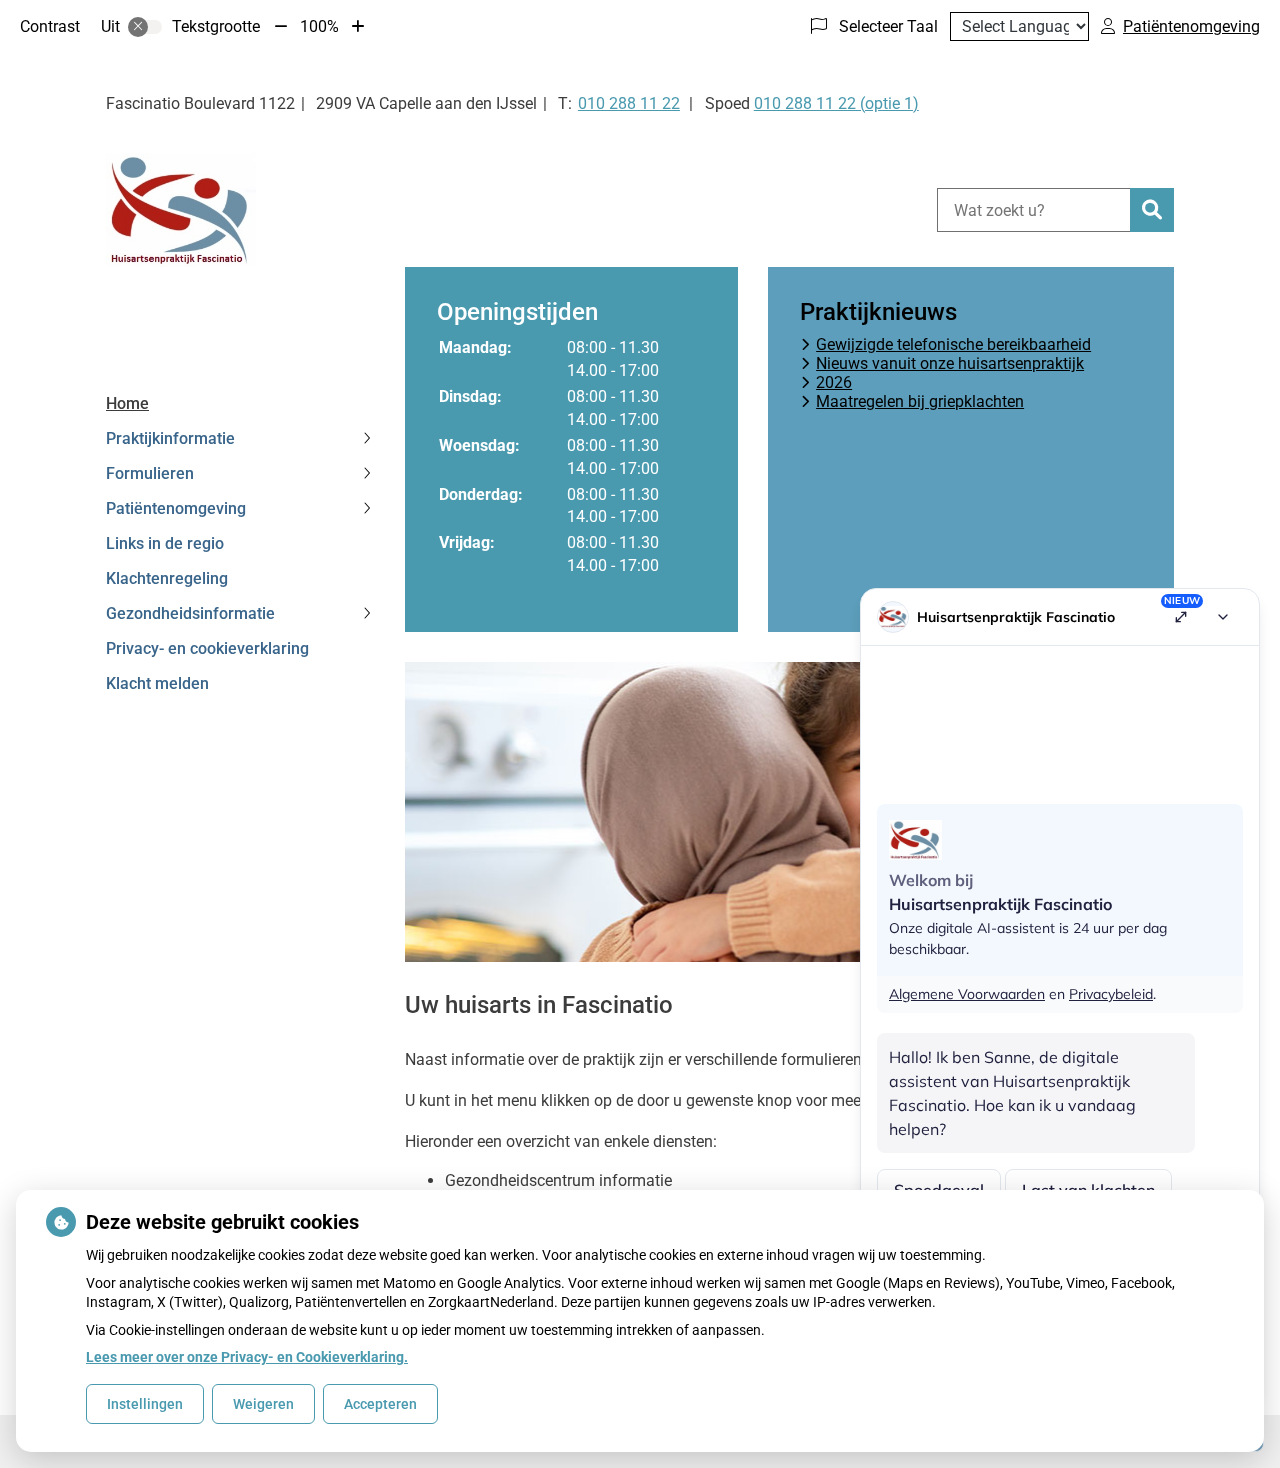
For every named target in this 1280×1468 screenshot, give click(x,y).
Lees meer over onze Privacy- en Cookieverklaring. (247, 1357)
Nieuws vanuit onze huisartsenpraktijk (950, 363)
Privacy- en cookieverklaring (207, 648)
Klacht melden (157, 683)
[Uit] (145, 27)
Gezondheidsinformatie (190, 613)
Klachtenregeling (167, 578)
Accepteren (380, 1404)
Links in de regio (165, 543)
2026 (834, 382)
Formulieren (150, 473)
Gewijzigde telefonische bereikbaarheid (953, 344)
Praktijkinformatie (170, 438)
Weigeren (263, 1404)
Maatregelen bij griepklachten (920, 401)
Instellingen (145, 1404)
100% (319, 26)
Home (127, 403)
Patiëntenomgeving (176, 508)
